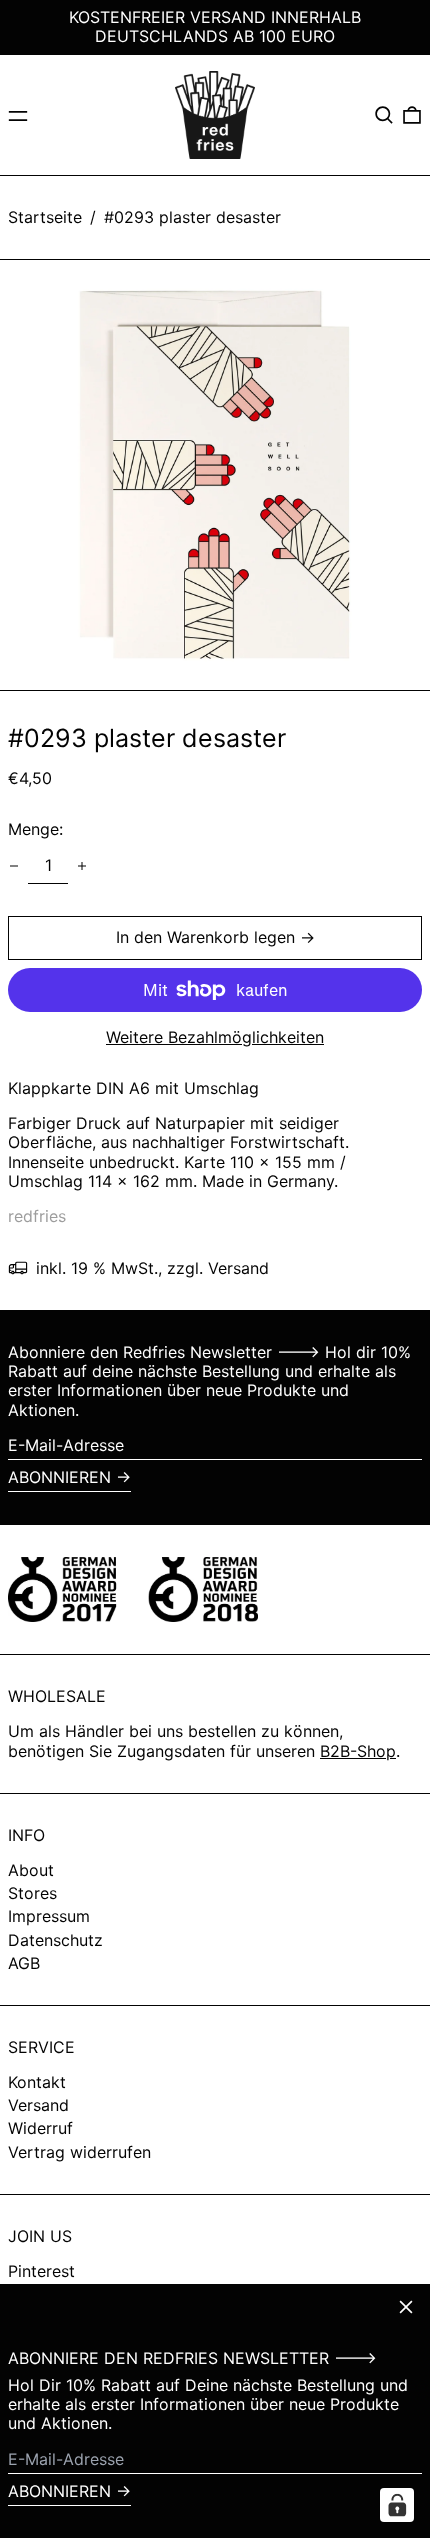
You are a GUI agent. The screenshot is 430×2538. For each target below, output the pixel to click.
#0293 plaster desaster (192, 217)
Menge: (35, 829)
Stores (32, 1893)
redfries (37, 1216)
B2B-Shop (358, 1751)
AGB (24, 1963)
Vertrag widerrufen (79, 2152)
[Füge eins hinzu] (82, 866)
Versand (38, 2105)
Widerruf (40, 2128)
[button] (384, 115)
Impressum (49, 1916)
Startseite (45, 217)
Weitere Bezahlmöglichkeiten (215, 1037)
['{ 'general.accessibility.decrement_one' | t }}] (14, 866)
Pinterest (41, 2271)
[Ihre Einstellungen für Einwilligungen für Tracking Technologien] (397, 2505)
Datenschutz (55, 1940)
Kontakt (37, 2082)
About (31, 1870)
